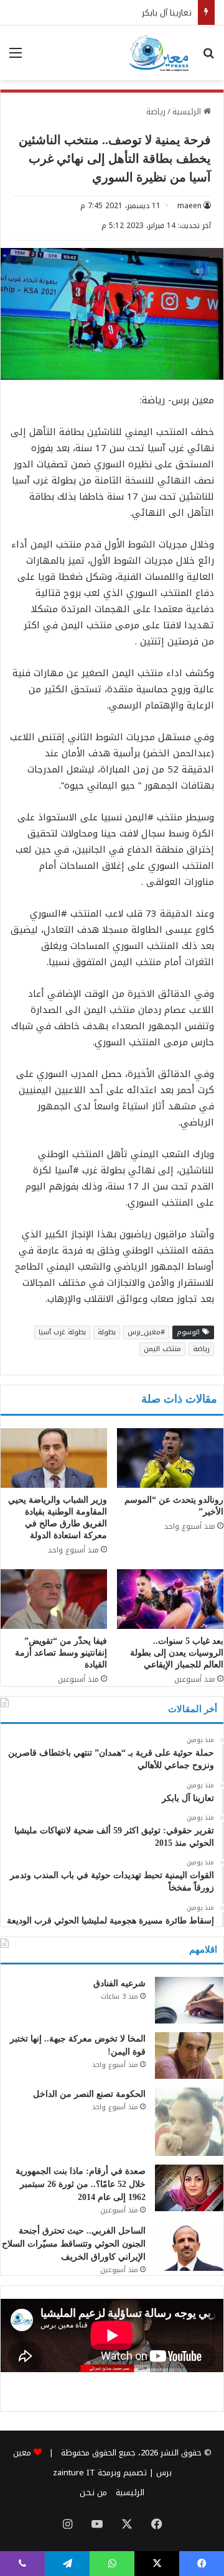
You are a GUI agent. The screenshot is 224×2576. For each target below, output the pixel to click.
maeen (189, 206)
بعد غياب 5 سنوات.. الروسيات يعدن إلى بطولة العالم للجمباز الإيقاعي (177, 1653)
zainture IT (74, 2473)
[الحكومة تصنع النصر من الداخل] (189, 2122)
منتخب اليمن (162, 1349)
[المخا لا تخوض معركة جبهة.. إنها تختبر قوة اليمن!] (189, 2056)
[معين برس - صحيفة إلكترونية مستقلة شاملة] (160, 53)
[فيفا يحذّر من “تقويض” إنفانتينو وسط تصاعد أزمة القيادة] (54, 1599)
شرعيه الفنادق (119, 1983)
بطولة (107, 1332)
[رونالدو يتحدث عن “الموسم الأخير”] (170, 1458)
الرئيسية (188, 112)
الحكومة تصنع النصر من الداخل (89, 2094)
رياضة (156, 112)
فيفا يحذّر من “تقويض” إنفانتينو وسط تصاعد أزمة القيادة (61, 1653)
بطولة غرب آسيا (62, 1332)
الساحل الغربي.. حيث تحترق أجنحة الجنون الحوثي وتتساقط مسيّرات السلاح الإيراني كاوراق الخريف (74, 2244)
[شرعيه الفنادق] (189, 2000)
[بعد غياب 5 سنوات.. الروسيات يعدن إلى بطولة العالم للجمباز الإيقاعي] (170, 1599)
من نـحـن (93, 2492)
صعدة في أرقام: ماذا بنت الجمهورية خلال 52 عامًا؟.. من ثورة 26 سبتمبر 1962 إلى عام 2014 (81, 2184)
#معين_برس (146, 1332)
